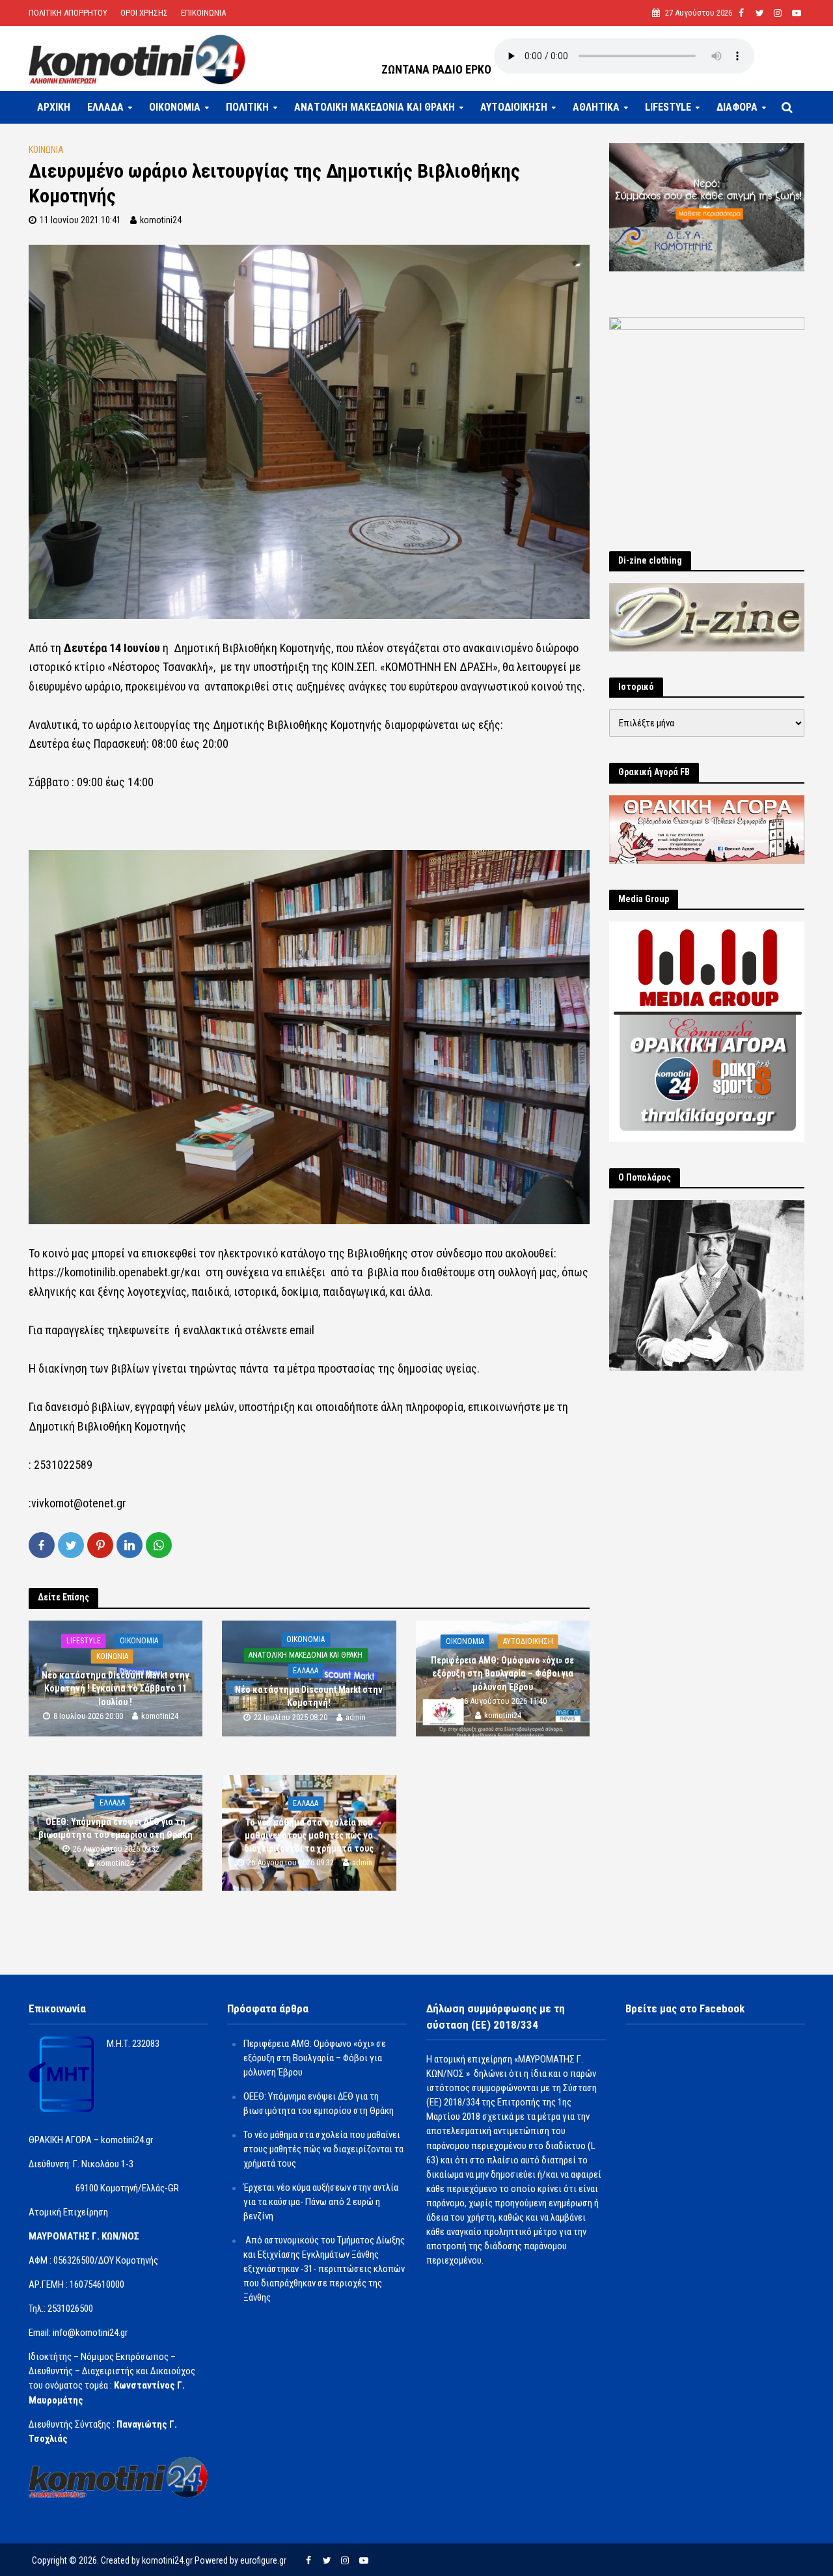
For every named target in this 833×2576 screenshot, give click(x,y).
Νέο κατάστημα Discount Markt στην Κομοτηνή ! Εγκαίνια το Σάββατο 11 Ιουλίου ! (116, 1688)
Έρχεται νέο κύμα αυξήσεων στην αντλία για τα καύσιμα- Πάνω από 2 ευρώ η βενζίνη (321, 2202)
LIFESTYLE (668, 107)
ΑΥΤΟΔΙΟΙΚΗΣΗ (514, 107)
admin (356, 1717)
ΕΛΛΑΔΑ (105, 107)
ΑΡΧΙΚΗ (54, 107)
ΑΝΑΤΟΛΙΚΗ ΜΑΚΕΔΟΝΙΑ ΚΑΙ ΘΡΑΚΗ (375, 107)
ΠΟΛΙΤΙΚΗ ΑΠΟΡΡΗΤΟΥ (68, 13)
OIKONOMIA (175, 107)
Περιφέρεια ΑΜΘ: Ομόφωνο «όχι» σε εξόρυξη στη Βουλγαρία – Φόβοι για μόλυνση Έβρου (502, 1673)
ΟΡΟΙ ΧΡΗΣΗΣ (144, 13)
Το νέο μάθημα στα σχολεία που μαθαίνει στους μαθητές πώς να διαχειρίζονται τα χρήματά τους (309, 1835)
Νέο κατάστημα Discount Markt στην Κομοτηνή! (309, 1697)
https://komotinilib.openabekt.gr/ (107, 1272)
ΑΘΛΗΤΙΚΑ (596, 107)
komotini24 (161, 220)
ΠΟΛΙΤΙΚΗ (247, 107)
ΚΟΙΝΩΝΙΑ (46, 150)
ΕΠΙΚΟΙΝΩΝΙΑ (203, 13)
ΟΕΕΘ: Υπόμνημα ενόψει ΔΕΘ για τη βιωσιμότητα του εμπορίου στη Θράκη (116, 1828)
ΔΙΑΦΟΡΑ (737, 107)
